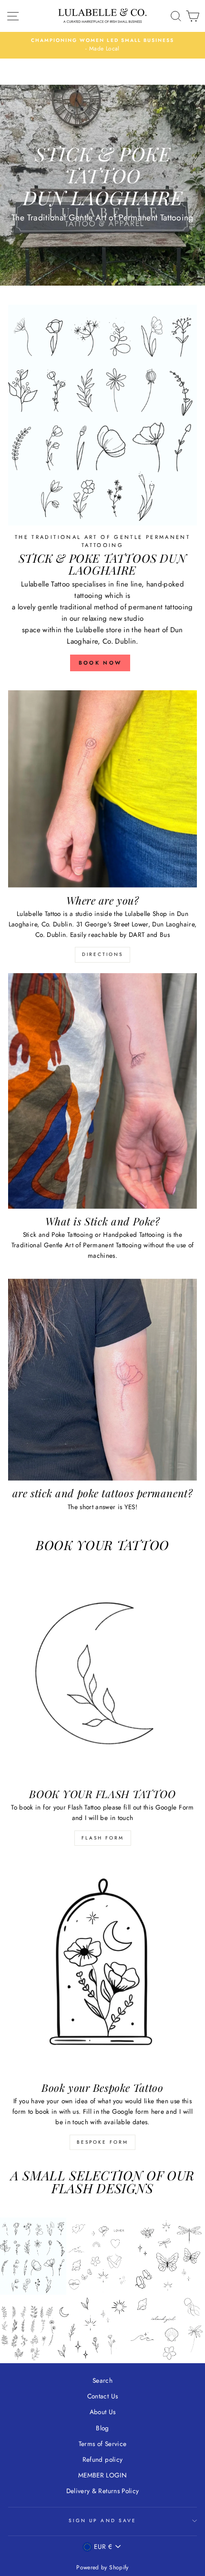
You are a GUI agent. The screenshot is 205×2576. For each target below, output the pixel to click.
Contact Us (102, 2396)
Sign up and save (102, 2521)
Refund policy (102, 2459)
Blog (102, 2428)
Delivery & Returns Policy (103, 2491)
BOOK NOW (100, 663)
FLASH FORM (103, 1838)
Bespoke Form (102, 2142)
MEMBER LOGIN (102, 2475)
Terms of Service (102, 2444)
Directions (102, 954)
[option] (102, 45)
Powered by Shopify (102, 2567)
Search (102, 2380)
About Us (103, 2412)
